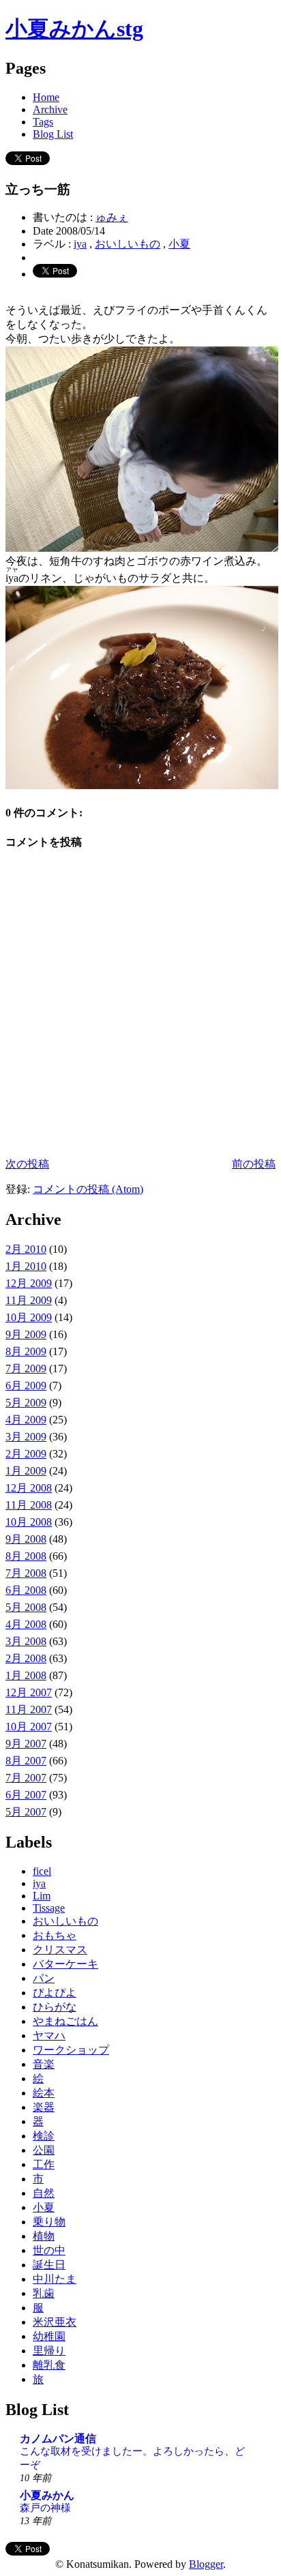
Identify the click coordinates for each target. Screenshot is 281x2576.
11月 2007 (29, 1709)
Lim (42, 1896)
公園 (44, 2150)
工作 (44, 2164)
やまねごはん (65, 2021)
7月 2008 (26, 1573)
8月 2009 (26, 1351)
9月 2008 (26, 1539)
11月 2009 (29, 1300)
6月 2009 (26, 1386)
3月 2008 (26, 1641)
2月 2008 (26, 1658)
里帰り (49, 2351)
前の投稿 (254, 1164)
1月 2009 (26, 1471)
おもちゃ (55, 1935)
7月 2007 (26, 1778)
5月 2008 (26, 1607)
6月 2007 (26, 1795)
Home (46, 97)
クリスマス (60, 1950)
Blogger (206, 2564)
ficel (42, 1871)
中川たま (55, 2279)
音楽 (44, 2064)
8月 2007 (26, 1761)
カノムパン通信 (58, 2439)
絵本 (44, 2093)
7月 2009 (26, 1368)
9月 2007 (26, 1744)
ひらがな (55, 2007)
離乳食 (49, 2365)
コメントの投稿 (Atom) (88, 1189)
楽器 (44, 2107)
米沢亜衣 (55, 2322)
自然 (44, 2193)
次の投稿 (27, 1164)
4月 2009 (26, 1420)
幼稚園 (49, 2336)
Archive (50, 109)
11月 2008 (29, 1505)
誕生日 (49, 2265)
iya (80, 244)
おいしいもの (128, 244)
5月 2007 (26, 1812)
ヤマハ (49, 2035)
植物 (44, 2236)
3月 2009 (26, 1437)
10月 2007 (29, 1727)
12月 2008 (29, 1488)
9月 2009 (26, 1334)
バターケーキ (65, 1964)
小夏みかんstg (74, 29)
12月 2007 (29, 1692)
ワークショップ (71, 2050)
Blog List (53, 134)
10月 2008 (29, 1522)
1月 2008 (26, 1675)
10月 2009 (29, 1317)
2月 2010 (26, 1249)
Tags (43, 122)
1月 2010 (26, 1266)
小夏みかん (47, 2495)
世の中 (49, 2250)
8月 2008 (26, 1556)
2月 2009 (26, 1454)
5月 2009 (26, 1403)
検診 (44, 2136)
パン (44, 1978)
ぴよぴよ (55, 1993)
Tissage (49, 1908)
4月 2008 (26, 1624)
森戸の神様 (45, 2507)
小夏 (179, 244)
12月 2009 (29, 1283)
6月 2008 (26, 1590)
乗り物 (49, 2222)
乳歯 (44, 2293)
